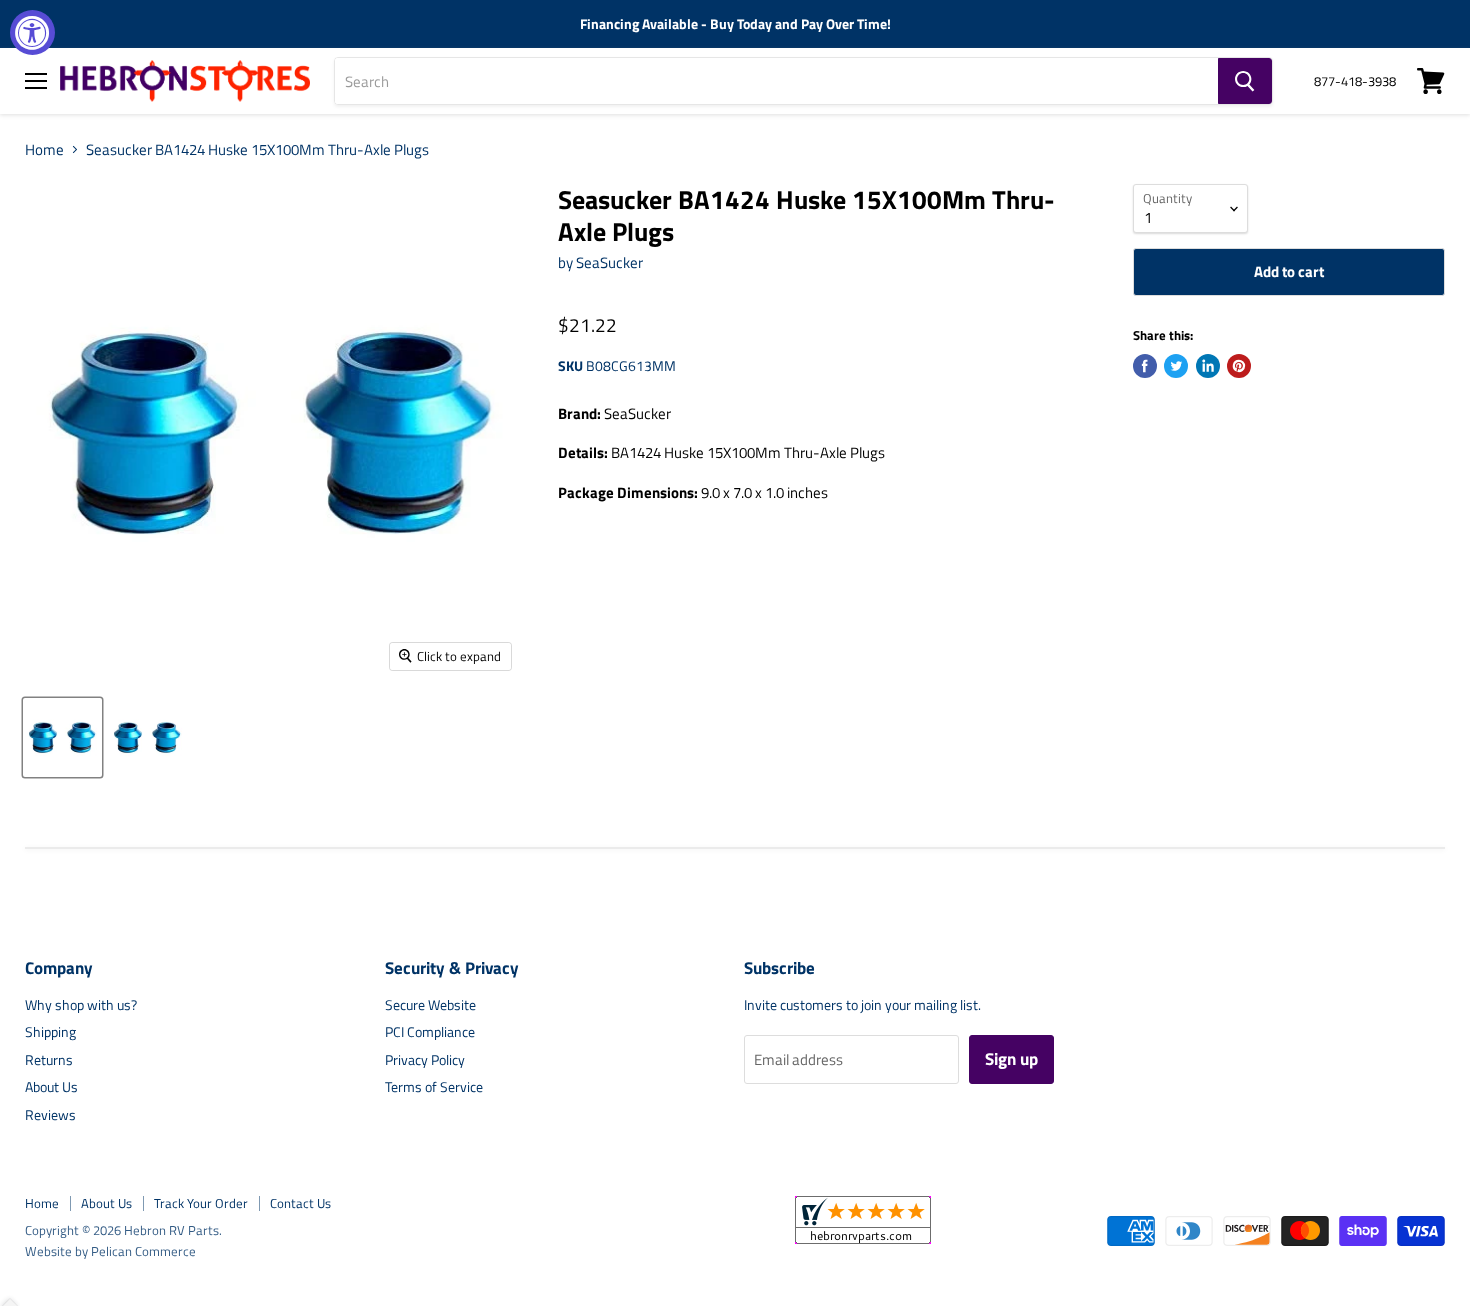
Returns (49, 1059)
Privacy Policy (425, 1059)
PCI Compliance (430, 1031)
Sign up (1011, 1059)
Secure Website (430, 1004)
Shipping (50, 1031)
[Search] (1245, 81)
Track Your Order (201, 1203)
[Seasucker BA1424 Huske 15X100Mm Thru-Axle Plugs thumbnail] (62, 737)
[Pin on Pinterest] (1239, 366)
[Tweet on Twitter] (1176, 366)
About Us (51, 1086)
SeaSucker (609, 262)
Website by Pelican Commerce (110, 1251)
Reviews (50, 1114)
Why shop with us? (81, 1004)
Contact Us (300, 1203)
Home (44, 149)
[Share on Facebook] (1145, 366)
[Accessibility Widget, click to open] (32, 32)
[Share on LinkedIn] (1208, 366)
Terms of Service (434, 1086)
